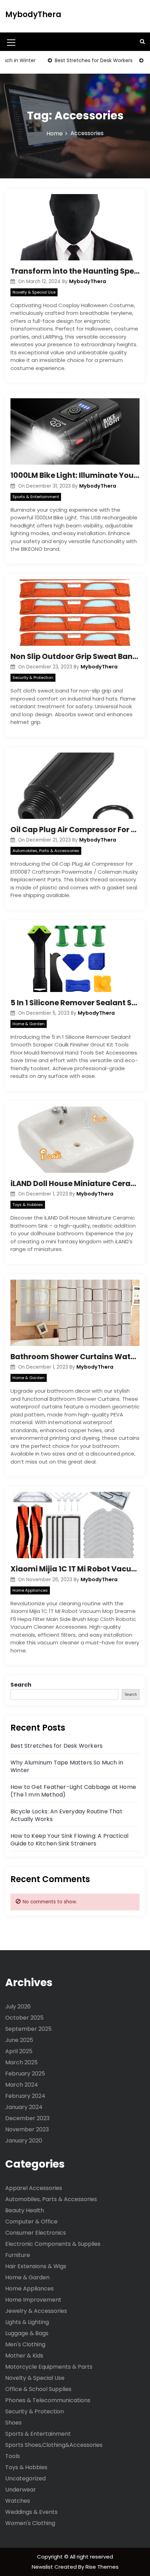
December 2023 (27, 2118)
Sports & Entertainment (36, 497)
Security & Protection (33, 678)
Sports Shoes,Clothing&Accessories (54, 2445)
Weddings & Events (31, 2512)
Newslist (43, 2567)
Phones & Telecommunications (48, 2400)
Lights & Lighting (27, 2322)
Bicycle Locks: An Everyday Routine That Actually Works (66, 1815)
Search (21, 1685)
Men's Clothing (25, 2344)
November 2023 (27, 2129)
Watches (18, 2501)
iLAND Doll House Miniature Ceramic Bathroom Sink (75, 1183)
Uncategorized (25, 2478)
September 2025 (28, 2029)
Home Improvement (33, 2300)
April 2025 (19, 2051)
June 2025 (19, 2040)
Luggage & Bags (27, 2333)
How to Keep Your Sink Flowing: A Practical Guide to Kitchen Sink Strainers (69, 1840)
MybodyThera (33, 14)
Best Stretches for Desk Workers (72, 60)
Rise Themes (102, 2567)
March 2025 (21, 2062)
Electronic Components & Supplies (53, 2244)
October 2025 (24, 2018)
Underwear (21, 2490)
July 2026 (18, 2007)
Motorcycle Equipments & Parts (49, 2367)
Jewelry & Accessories (36, 2311)
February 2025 (25, 2074)
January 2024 (24, 2107)
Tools (13, 2456)
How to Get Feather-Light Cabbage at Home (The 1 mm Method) (73, 1791)
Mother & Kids (24, 2356)
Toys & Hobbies (28, 1205)
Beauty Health (25, 2210)
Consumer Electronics (36, 2233)
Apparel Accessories (34, 2188)
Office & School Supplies (38, 2389)
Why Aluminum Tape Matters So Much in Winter (67, 1766)
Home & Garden (29, 1024)
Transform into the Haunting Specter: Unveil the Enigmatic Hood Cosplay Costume (75, 271)
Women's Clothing (30, 2523)
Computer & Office (31, 2222)
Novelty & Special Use (34, 292)
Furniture (18, 2255)
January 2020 (24, 2141)
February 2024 (25, 2096)
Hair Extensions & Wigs (36, 2266)
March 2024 (22, 2085)
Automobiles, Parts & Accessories (46, 851)
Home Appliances (30, 1590)
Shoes (13, 2423)
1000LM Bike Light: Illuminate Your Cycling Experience (75, 475)
